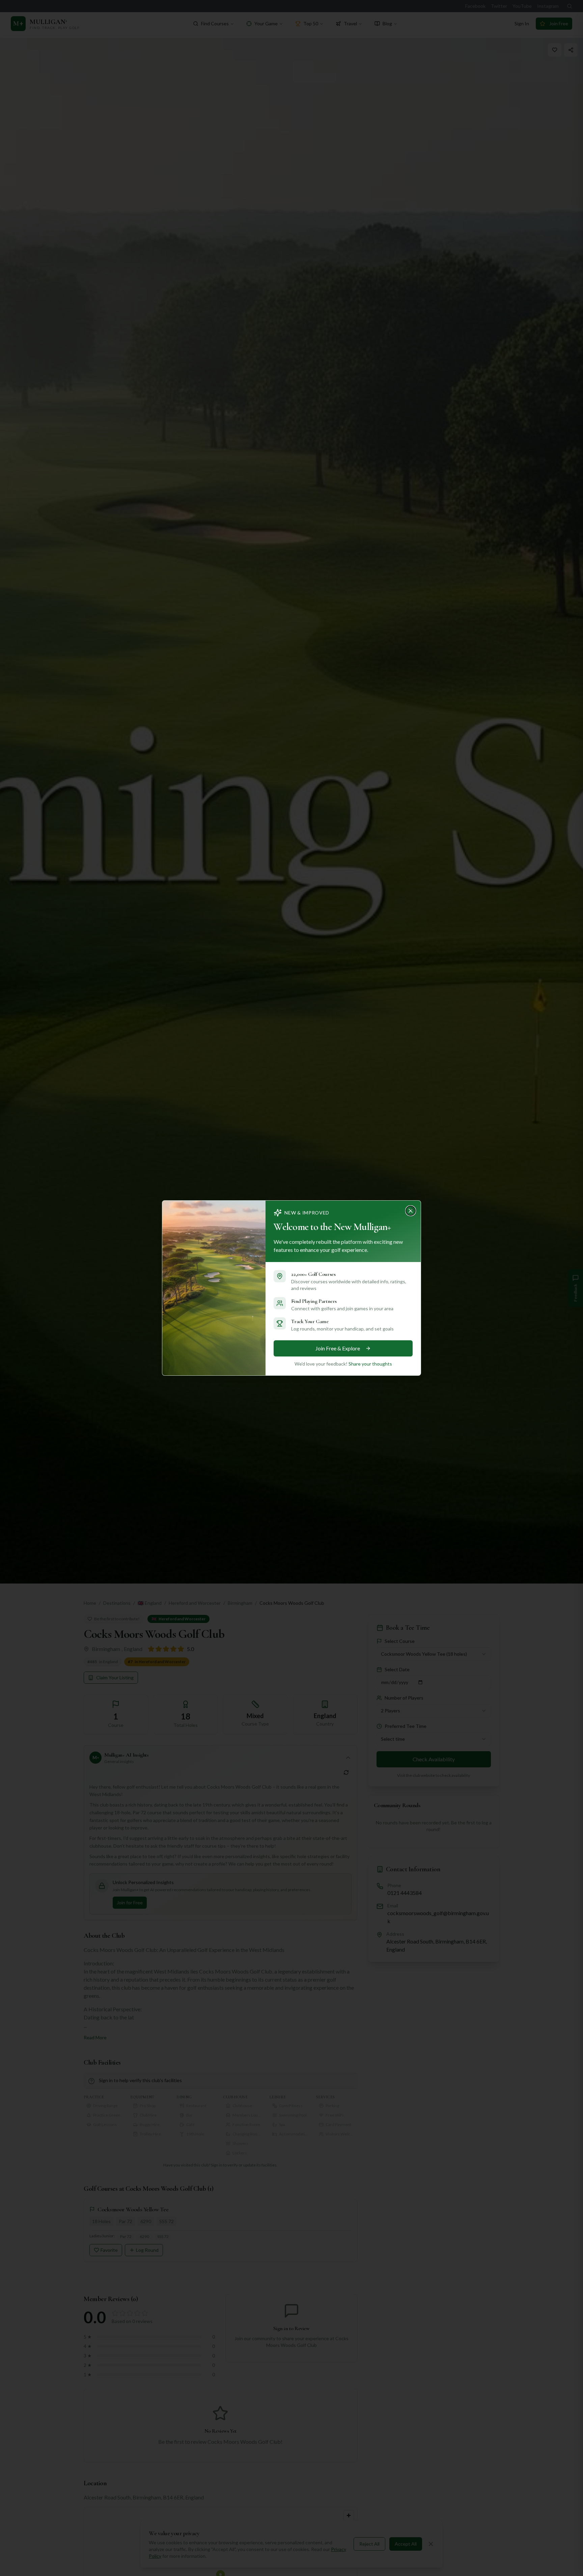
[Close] (413, 1209)
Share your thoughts (370, 1364)
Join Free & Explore (338, 1348)
